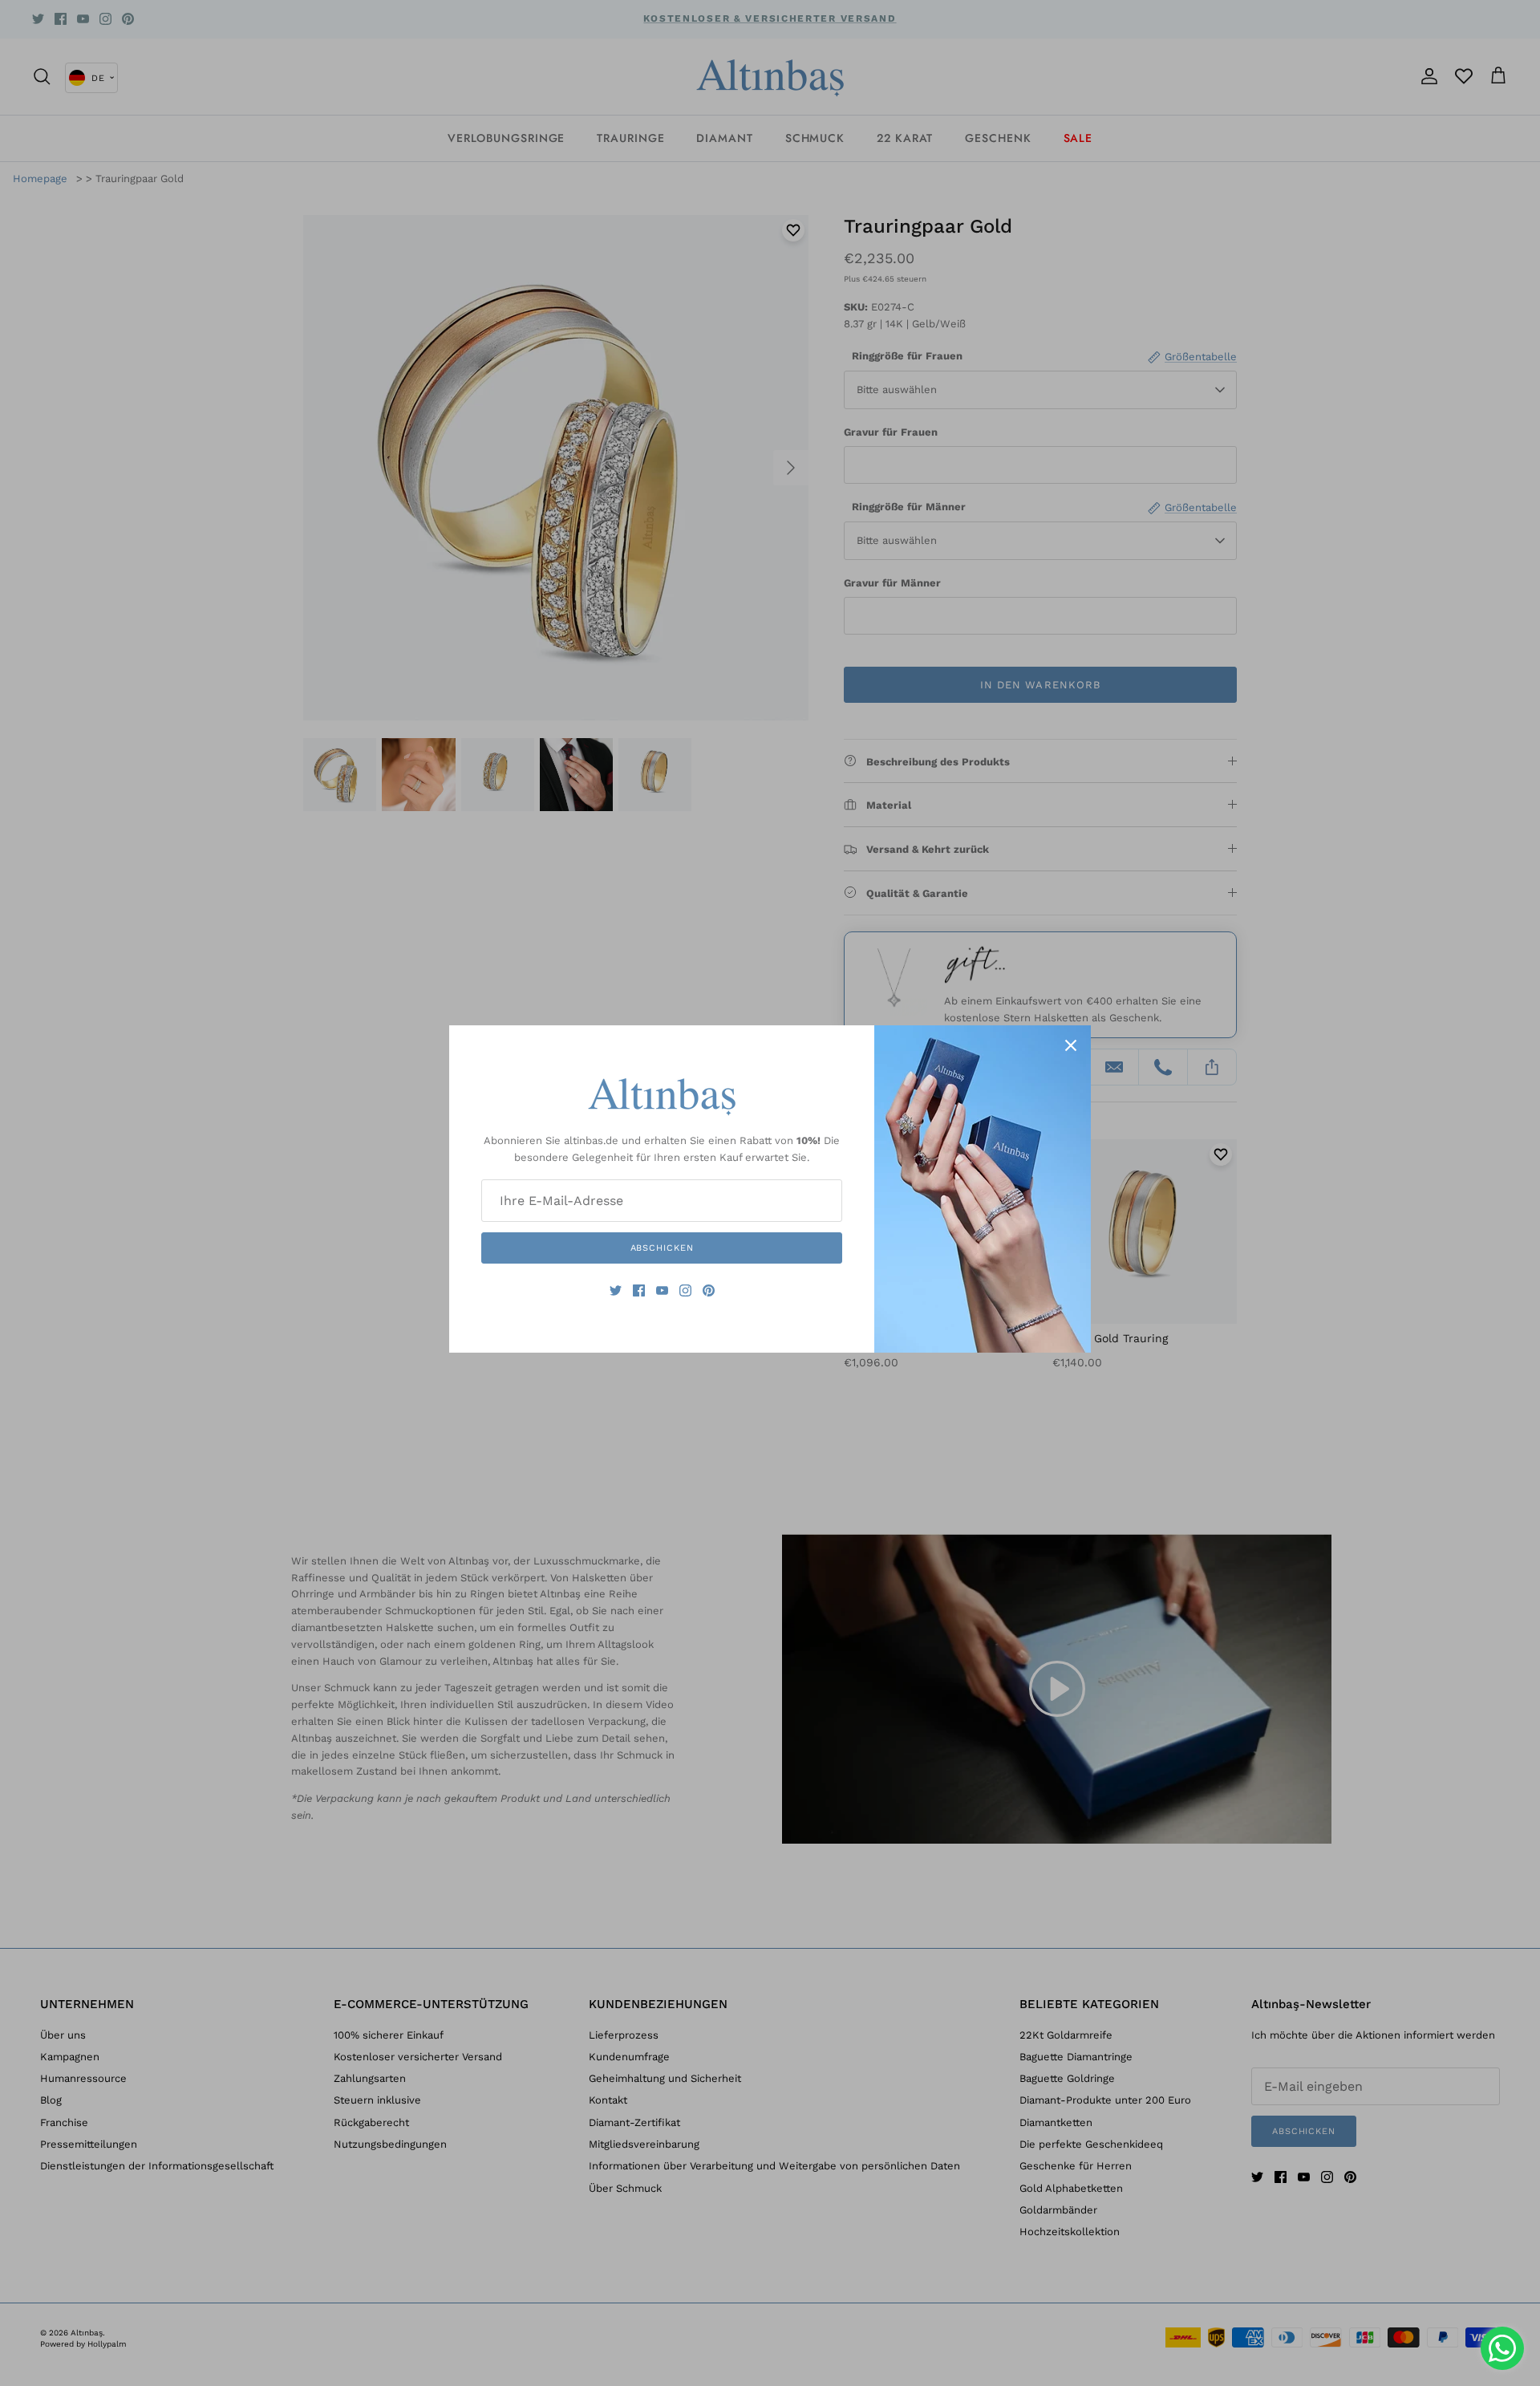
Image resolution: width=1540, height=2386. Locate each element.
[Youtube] (662, 1290)
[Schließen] (1071, 1045)
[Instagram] (685, 1290)
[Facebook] (639, 1290)
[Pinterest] (709, 1290)
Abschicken (662, 1248)
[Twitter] (616, 1290)
